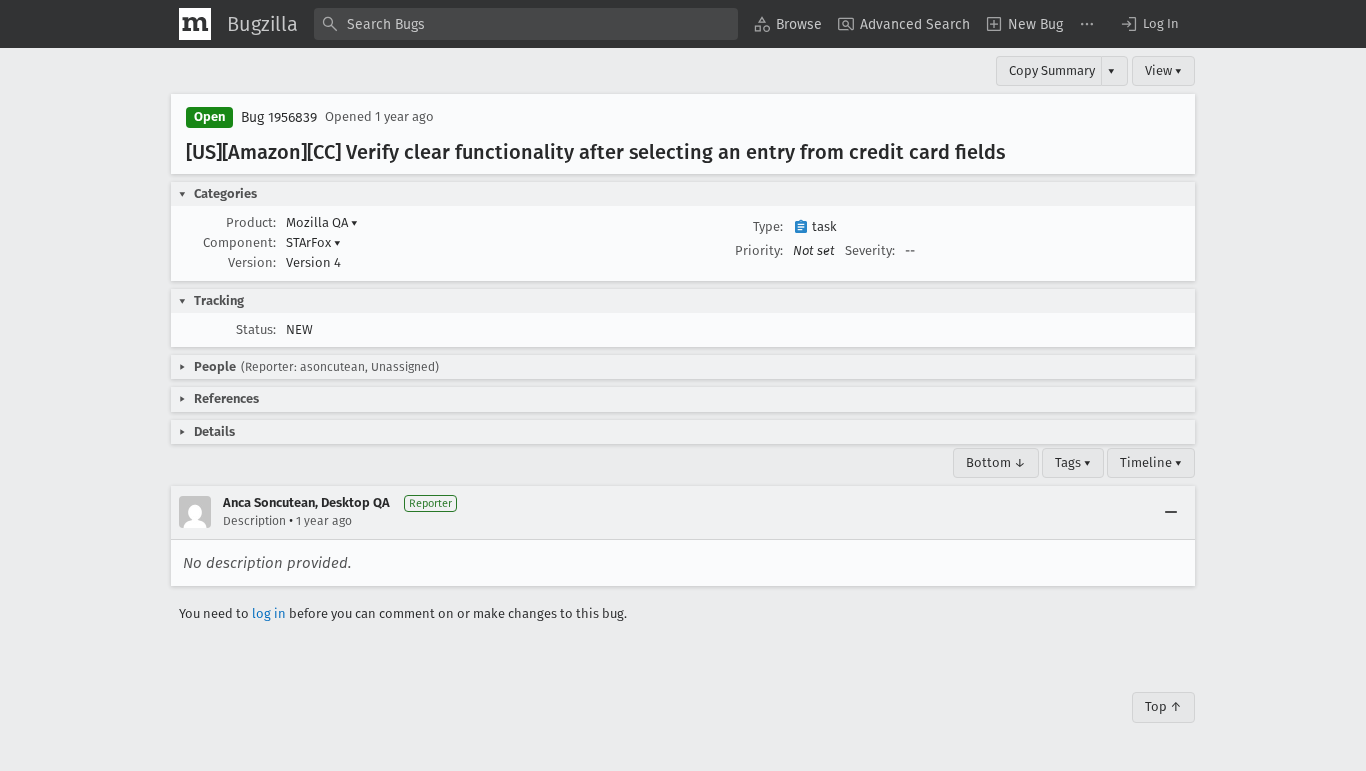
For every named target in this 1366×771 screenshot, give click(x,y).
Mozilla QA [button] (322, 222)
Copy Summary (1052, 70)
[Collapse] (1171, 512)
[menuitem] (788, 24)
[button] (1149, 24)
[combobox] (526, 24)
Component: (239, 242)
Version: (252, 262)
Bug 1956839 (279, 117)
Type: (768, 226)
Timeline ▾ (1151, 462)
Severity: (870, 250)
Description (254, 521)
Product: (251, 222)
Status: (256, 329)
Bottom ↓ (996, 462)
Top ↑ (1163, 706)
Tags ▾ (1073, 462)
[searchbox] (526, 24)
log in (269, 613)
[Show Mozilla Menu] (195, 24)
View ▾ (1163, 70)
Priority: (759, 250)
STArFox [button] (313, 242)
